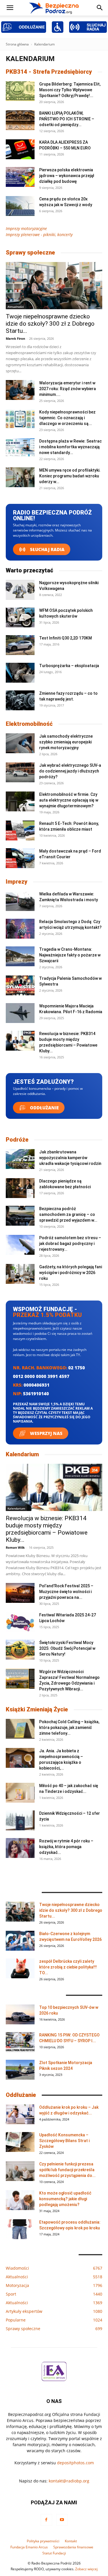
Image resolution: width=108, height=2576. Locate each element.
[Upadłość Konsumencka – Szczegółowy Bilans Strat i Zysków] (20, 2142)
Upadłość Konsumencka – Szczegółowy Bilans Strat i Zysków (64, 2141)
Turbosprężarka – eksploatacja (69, 666)
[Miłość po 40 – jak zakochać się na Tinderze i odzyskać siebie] (20, 1793)
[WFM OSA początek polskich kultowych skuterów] (20, 617)
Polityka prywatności (43, 2541)
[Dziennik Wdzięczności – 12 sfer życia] (20, 1820)
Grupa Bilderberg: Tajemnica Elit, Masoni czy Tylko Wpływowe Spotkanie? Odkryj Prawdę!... (70, 90)
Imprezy (17, 882)
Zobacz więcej (86, 2569)
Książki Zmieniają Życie (37, 1709)
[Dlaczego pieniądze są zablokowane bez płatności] (20, 1188)
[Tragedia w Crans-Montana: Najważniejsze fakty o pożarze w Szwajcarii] (20, 956)
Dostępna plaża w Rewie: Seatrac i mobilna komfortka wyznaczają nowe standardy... (70, 447)
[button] (10, 8)
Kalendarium (22, 1454)
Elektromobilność (29, 724)
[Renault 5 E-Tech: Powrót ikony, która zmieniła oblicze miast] (20, 830)
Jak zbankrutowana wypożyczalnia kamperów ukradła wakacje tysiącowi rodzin (70, 1158)
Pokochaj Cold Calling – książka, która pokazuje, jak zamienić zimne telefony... (69, 1728)
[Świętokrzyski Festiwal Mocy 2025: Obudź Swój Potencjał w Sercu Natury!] (20, 1650)
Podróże (17, 1140)
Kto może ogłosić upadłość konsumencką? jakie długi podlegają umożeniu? (65, 2199)
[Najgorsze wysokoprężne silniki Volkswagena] (20, 590)
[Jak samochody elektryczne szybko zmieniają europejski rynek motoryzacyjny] (20, 743)
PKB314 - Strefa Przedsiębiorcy (49, 72)
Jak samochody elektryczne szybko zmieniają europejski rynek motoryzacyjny (66, 742)
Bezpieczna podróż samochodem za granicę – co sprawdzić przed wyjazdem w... (68, 1214)
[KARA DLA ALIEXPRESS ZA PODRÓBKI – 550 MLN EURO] (20, 149)
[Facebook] (46, 2520)
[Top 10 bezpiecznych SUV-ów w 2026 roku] (20, 2014)
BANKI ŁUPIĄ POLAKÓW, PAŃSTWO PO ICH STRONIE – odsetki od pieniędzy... (67, 119)
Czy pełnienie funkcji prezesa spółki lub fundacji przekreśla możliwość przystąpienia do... (67, 2170)
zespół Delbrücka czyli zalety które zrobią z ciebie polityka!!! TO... (68, 1967)
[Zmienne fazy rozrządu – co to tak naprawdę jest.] (20, 700)
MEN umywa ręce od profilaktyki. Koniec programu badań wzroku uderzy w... (70, 476)
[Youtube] (62, 2520)
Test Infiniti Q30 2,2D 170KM (66, 638)
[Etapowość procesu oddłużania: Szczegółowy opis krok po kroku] (20, 2229)
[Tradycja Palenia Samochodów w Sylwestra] (20, 985)
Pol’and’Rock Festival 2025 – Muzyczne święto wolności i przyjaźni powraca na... (66, 1592)
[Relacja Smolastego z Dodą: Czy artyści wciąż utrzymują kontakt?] (20, 929)
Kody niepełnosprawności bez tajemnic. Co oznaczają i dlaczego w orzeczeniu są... (67, 418)
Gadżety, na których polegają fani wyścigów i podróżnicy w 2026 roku (71, 1273)
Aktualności (16, 307)
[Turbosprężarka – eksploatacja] (20, 673)
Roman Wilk (15, 1547)
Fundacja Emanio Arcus (29, 2547)
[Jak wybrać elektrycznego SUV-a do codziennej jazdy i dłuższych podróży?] (20, 772)
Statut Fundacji (54, 2553)
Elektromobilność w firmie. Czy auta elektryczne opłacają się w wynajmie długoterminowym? (69, 800)
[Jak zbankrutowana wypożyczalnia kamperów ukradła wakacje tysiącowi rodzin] (20, 1159)
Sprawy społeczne (30, 253)
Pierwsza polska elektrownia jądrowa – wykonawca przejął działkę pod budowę (67, 176)
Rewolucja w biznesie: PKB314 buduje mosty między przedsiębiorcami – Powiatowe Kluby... (47, 1529)
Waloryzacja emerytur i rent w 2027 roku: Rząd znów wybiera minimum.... (68, 389)
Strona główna (17, 44)
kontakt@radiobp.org (69, 2481)
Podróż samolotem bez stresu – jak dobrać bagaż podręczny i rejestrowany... (70, 1244)
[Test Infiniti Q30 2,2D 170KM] (20, 645)
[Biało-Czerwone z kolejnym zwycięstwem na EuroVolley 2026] (20, 1941)
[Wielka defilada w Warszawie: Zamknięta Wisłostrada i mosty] (20, 901)
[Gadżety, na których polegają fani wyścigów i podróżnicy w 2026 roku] (20, 1274)
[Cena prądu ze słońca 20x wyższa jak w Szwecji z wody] (20, 206)
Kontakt (71, 2541)
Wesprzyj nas (46, 1433)
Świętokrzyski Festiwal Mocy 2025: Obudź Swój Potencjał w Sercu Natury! (67, 1648)
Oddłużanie (44, 1108)
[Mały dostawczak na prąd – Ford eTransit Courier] (20, 858)
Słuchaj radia (47, 549)
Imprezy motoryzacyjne (26, 228)
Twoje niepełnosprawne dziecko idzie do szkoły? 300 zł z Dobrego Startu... (50, 324)
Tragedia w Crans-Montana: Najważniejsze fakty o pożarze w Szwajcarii (70, 955)
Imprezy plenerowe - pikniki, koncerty (39, 235)
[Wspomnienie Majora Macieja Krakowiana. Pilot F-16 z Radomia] (20, 1013)
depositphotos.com (75, 2463)
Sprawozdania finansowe (73, 2547)
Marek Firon (15, 338)
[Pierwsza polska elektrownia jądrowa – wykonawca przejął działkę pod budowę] (20, 177)
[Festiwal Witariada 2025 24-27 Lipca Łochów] (20, 1622)
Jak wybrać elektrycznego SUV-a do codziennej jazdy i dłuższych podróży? (70, 771)
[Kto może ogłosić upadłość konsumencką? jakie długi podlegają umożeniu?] (20, 2200)
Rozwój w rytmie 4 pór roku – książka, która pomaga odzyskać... (66, 1847)
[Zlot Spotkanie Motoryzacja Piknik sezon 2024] (20, 2070)
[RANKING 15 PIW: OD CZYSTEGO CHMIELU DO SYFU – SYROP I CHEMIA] (20, 2042)
